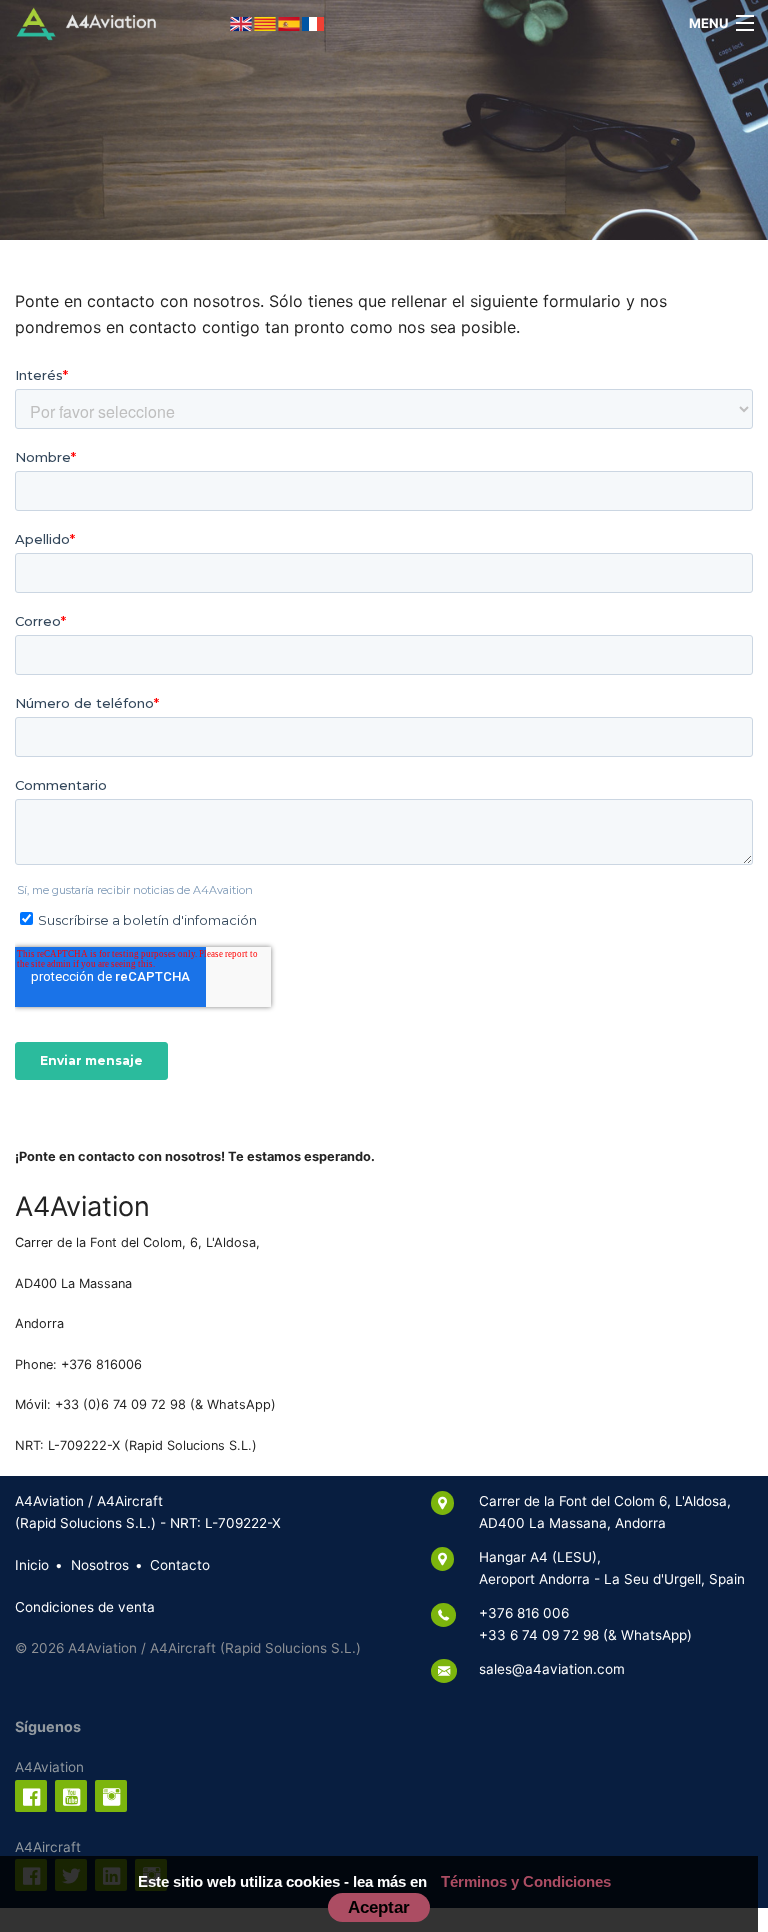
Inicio (32, 1565)
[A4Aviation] (86, 22)
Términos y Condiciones (526, 1881)
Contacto (180, 1565)
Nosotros (100, 1565)
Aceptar (379, 1907)
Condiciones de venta (85, 1607)
